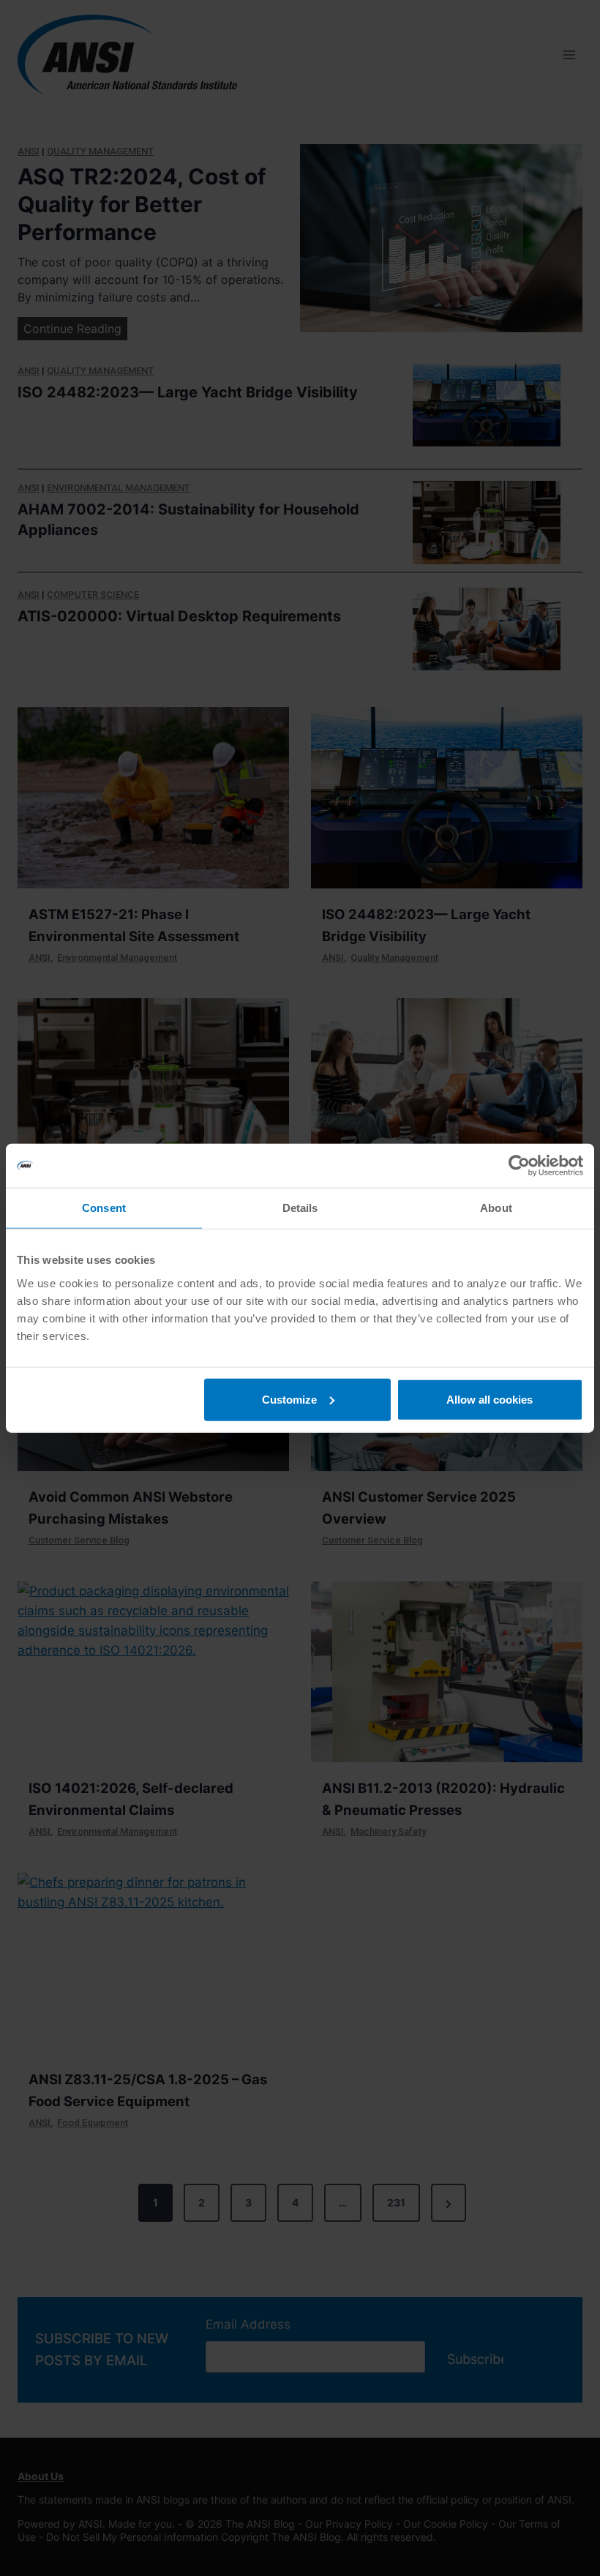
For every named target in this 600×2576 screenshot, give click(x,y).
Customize (289, 1399)
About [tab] (496, 1208)
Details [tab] (300, 1208)
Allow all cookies (490, 1399)
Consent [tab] (104, 1208)
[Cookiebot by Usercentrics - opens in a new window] (519, 1166)
